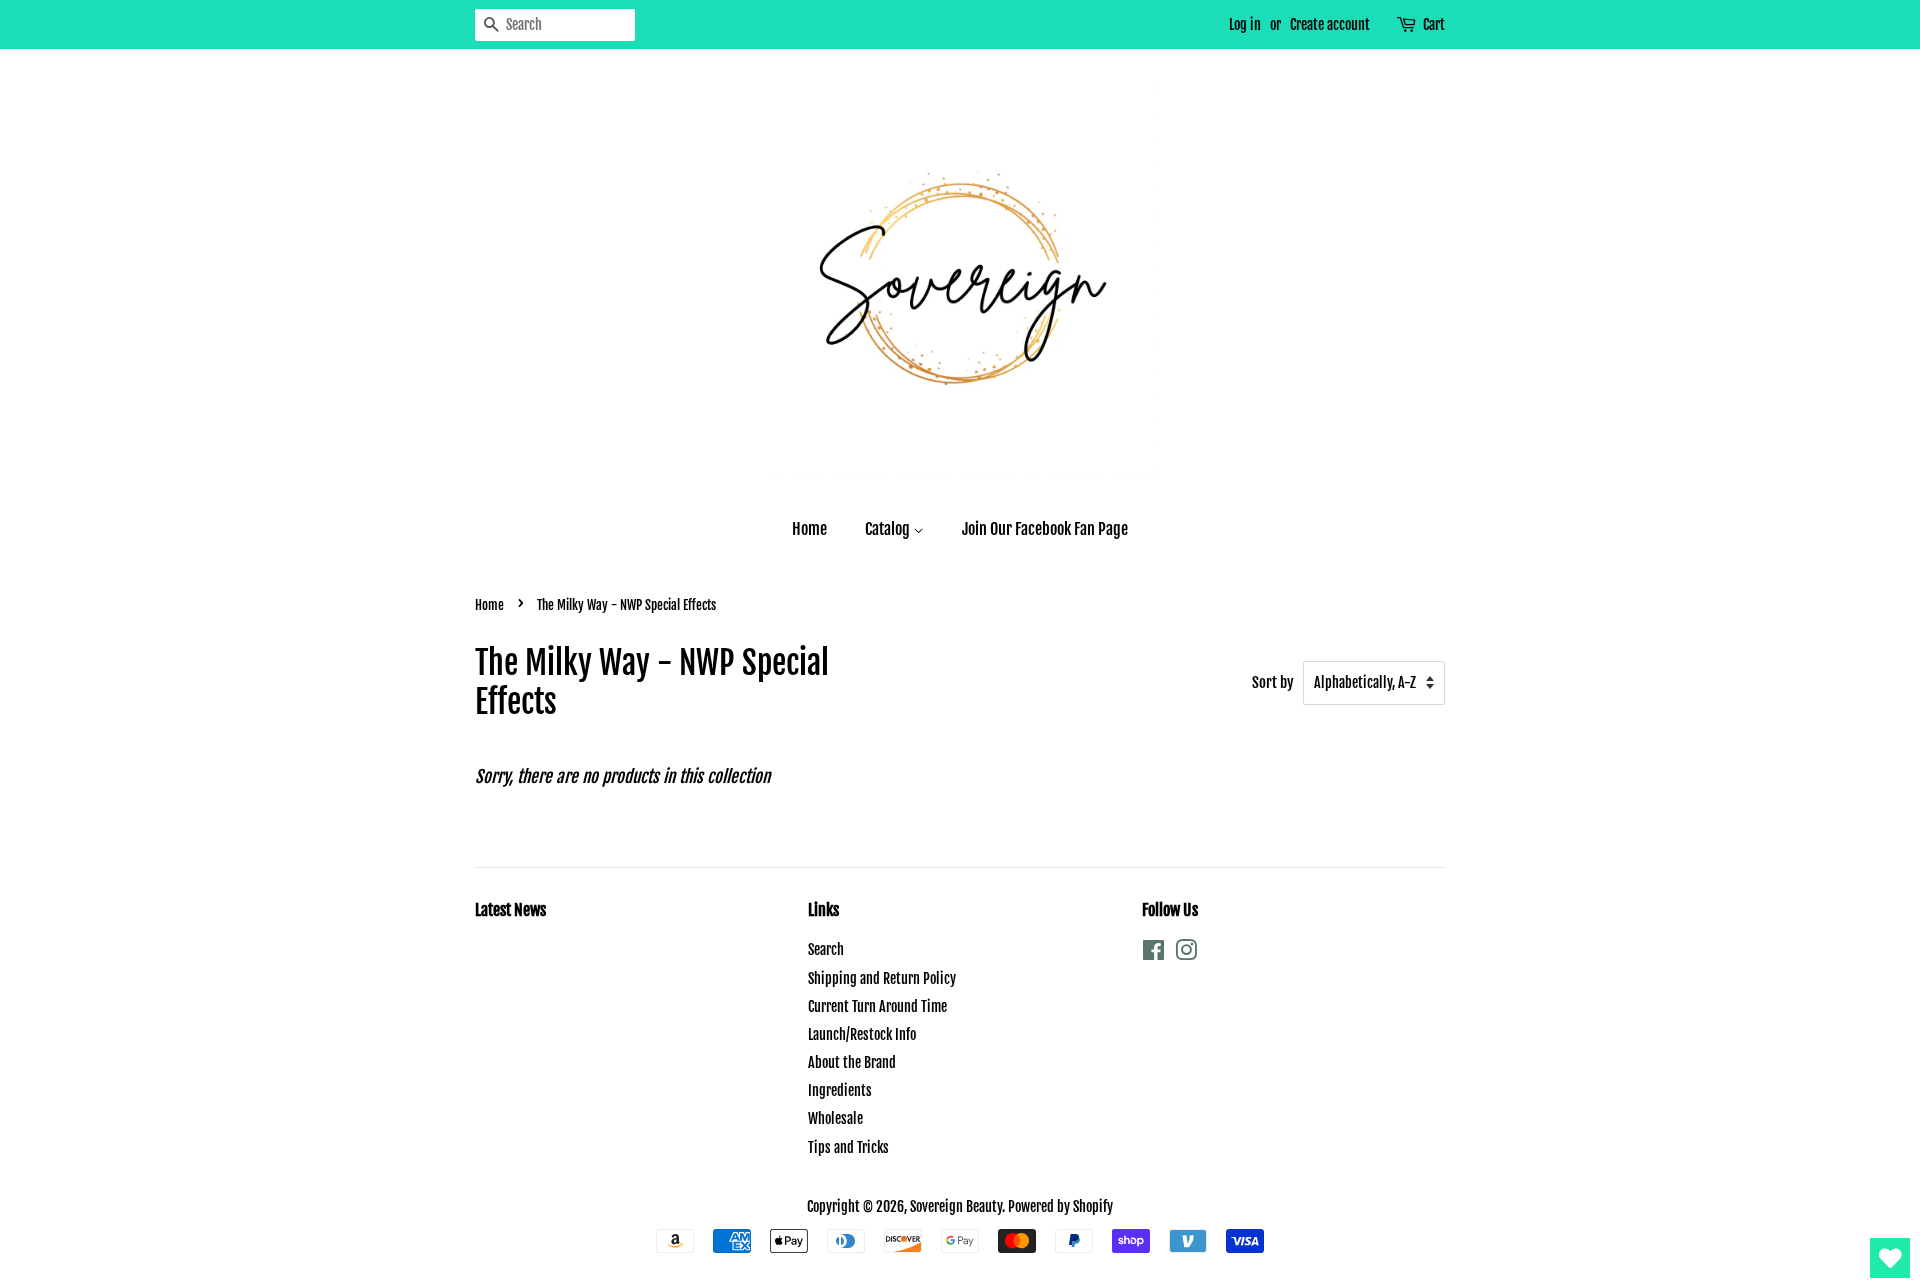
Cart (1434, 24)
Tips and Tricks (848, 1147)
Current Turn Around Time (877, 1006)
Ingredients (840, 1090)
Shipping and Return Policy (882, 978)
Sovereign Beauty (956, 1206)
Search (826, 949)
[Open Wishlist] (1890, 1258)
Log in (1245, 24)
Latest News (510, 910)
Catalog (889, 529)
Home (809, 529)
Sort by (1273, 682)
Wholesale (835, 1118)
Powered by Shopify (1060, 1206)
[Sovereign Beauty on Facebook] (1153, 953)
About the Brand (852, 1062)
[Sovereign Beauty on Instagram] (1186, 953)
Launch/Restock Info (862, 1034)
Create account (1330, 24)
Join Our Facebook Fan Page (1045, 529)
